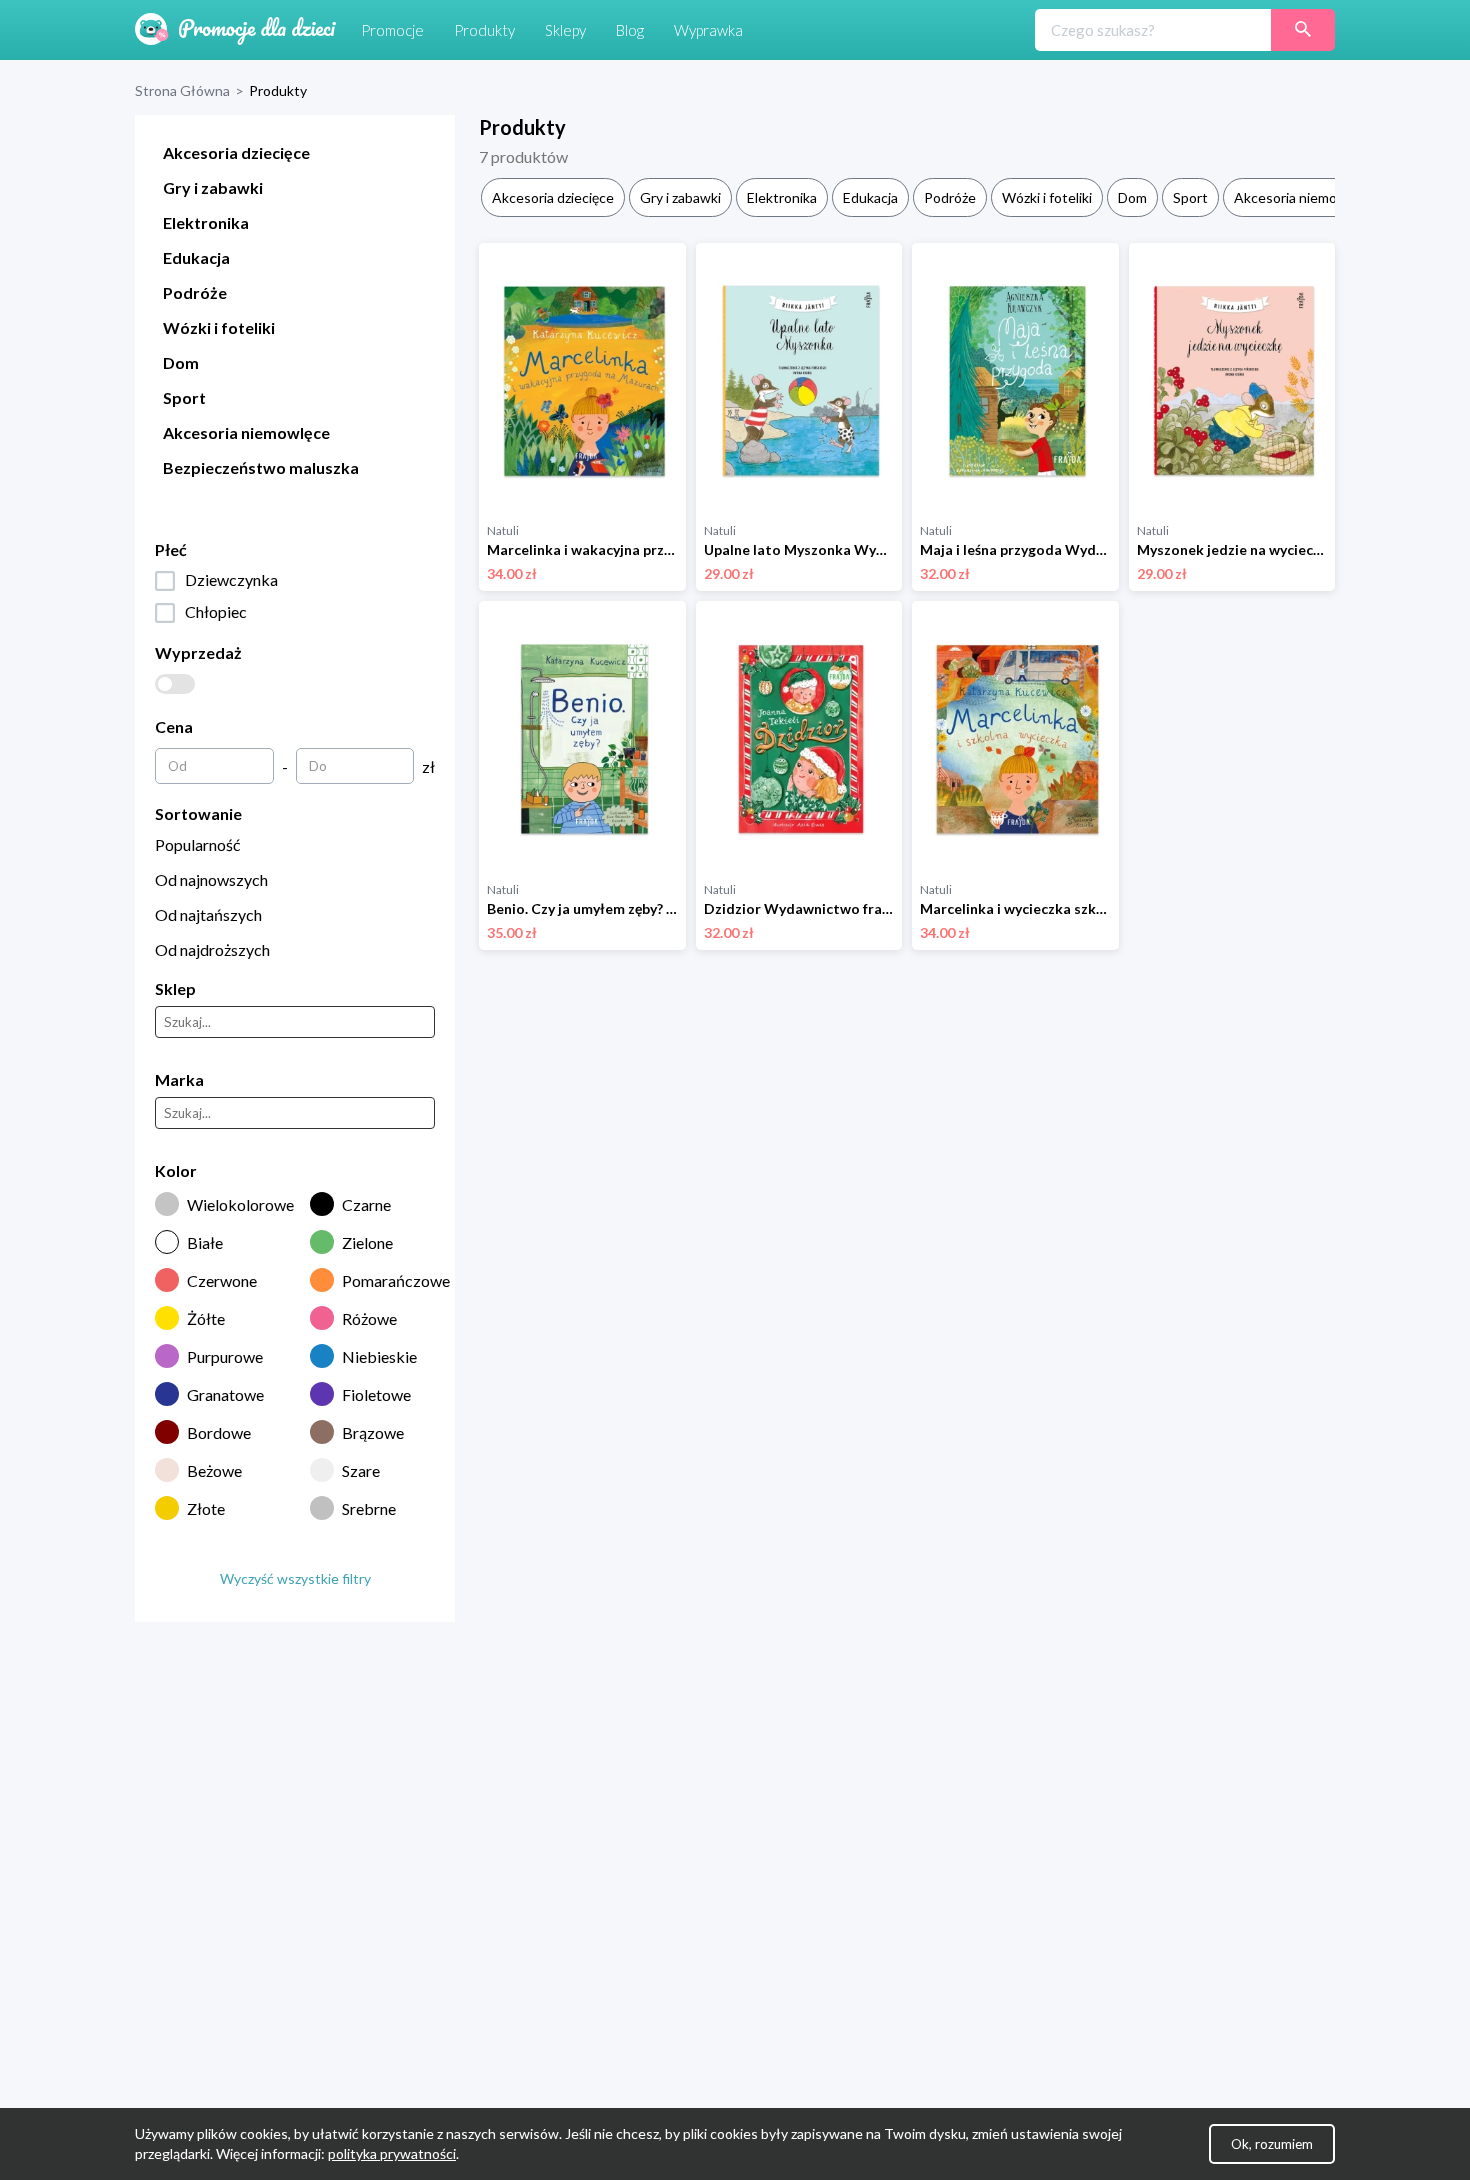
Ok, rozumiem (1272, 2144)
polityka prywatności (392, 2153)
